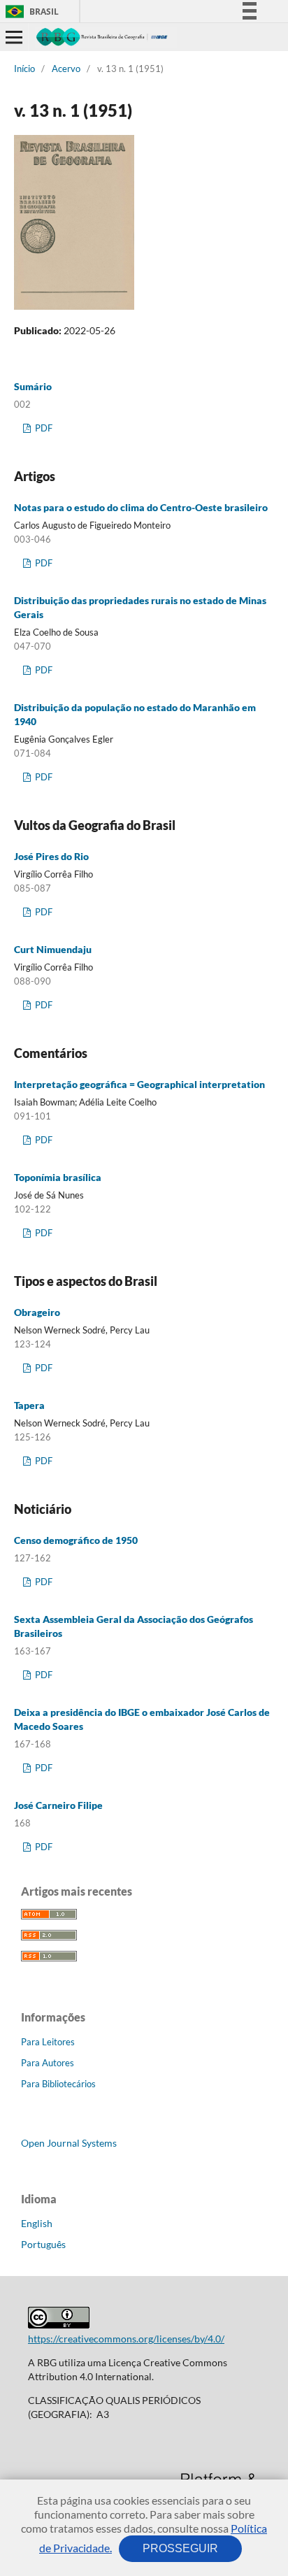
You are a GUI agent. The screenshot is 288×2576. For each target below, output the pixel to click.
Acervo (66, 69)
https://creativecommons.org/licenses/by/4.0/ (126, 2339)
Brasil (30, 12)
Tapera (29, 1405)
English (37, 2223)
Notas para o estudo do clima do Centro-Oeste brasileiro (141, 507)
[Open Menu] (14, 37)
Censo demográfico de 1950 (76, 1540)
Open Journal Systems (69, 2143)
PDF (43, 428)
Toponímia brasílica (58, 1177)
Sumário (33, 386)
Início (24, 69)
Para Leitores (48, 2042)
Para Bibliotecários (58, 2084)
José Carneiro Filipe (58, 1805)
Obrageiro (37, 1312)
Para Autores (48, 2063)
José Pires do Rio (51, 856)
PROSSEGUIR (180, 2548)
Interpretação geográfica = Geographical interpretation (139, 1084)
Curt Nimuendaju (53, 949)
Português (43, 2244)
